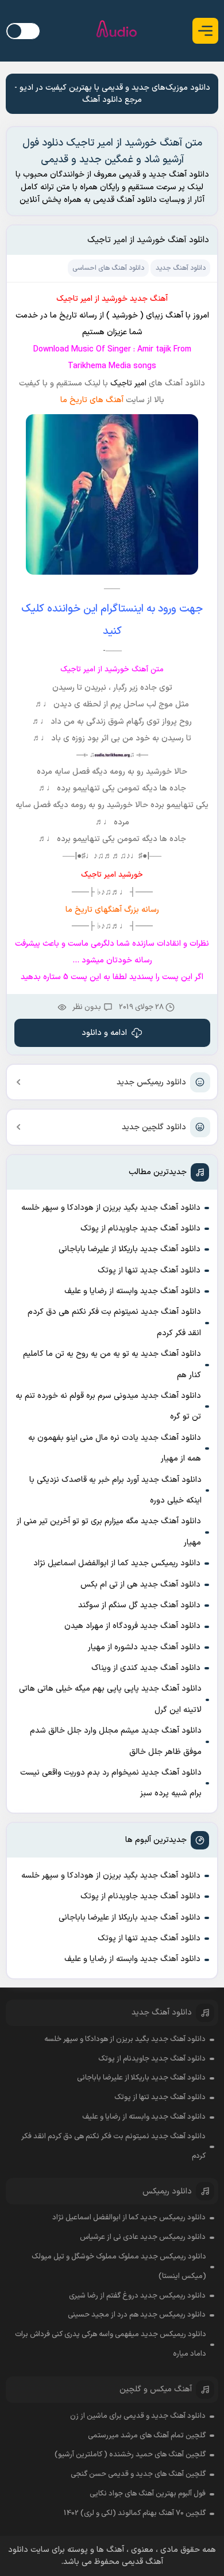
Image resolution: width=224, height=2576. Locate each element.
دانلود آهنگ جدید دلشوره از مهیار (144, 1647)
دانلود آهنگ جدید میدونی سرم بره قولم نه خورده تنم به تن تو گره (108, 1406)
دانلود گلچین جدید (154, 1127)
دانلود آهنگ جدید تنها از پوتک (149, 1270)
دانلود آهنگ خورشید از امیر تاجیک (148, 240)
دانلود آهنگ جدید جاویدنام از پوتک (140, 1228)
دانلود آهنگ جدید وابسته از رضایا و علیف (132, 1291)
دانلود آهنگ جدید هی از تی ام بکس (140, 1585)
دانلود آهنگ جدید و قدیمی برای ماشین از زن (138, 2416)
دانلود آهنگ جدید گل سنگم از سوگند (139, 1605)
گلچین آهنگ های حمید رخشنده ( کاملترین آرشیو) (130, 2455)
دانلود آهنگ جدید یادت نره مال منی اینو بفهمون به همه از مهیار (115, 1448)
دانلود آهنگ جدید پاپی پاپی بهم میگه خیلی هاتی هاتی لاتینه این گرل (110, 1699)
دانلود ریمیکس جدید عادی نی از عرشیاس (143, 2237)
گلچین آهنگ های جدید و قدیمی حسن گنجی (138, 2474)
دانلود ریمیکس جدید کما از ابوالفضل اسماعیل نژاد (117, 1563)
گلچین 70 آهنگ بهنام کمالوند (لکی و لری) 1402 (135, 2513)
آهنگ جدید (149, 299)
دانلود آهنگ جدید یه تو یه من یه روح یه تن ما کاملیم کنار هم (112, 1364)
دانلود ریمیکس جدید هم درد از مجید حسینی (137, 2315)
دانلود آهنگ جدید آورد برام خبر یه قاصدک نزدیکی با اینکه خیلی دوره (115, 1490)
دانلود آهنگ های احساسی (108, 268)
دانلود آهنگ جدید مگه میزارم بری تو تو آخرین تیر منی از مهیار (109, 1532)
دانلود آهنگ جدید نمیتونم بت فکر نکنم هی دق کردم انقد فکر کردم (114, 1322)
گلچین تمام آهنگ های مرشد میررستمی (147, 2436)
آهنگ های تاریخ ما (92, 400)
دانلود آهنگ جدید (181, 268)
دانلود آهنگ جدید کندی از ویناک (146, 1668)
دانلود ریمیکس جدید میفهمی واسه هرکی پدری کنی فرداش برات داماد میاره (111, 2344)
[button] (205, 31)
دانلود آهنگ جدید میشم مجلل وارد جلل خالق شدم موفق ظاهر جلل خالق (116, 1741)
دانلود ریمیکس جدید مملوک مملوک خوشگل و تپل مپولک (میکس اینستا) (119, 2267)
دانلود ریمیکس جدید (151, 1082)
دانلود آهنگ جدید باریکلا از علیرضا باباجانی (130, 1249)
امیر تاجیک (127, 383)
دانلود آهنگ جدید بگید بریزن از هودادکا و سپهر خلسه (111, 1208)
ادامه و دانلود (104, 1033)
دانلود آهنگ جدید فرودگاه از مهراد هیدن (132, 1626)
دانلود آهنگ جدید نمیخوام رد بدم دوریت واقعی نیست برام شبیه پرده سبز (111, 1783)
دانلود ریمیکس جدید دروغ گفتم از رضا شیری (137, 2296)
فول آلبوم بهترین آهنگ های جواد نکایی (148, 2494)
